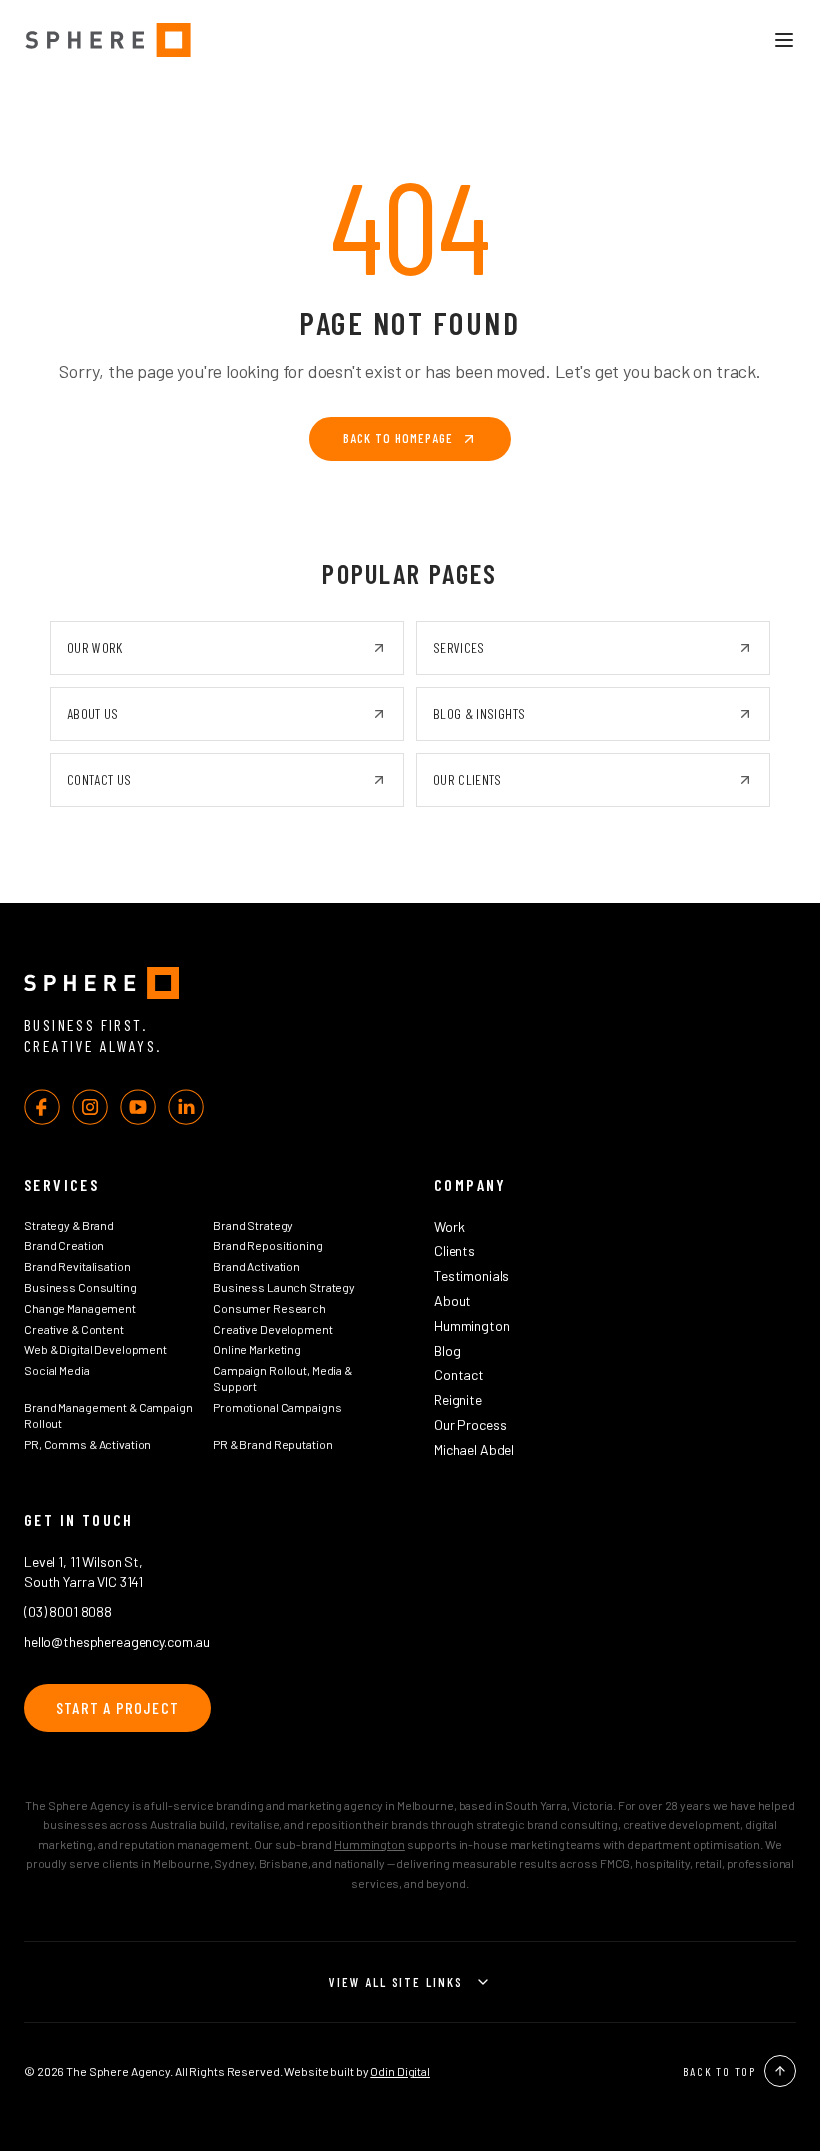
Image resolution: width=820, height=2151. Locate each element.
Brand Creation (64, 1245)
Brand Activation (256, 1266)
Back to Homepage (398, 438)
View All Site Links (396, 1981)
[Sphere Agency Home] (108, 40)
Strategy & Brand (69, 1225)
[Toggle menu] (784, 40)
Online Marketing (257, 1349)
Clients (454, 1250)
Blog (447, 1350)
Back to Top (719, 2071)
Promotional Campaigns (277, 1407)
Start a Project (117, 1707)
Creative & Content (74, 1329)
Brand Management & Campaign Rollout (108, 1415)
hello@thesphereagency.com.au (117, 1641)
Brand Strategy (253, 1225)
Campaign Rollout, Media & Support (282, 1378)
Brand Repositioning (268, 1245)
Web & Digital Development (95, 1349)
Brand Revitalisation (77, 1266)
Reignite (458, 1399)
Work (449, 1226)
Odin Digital (400, 2071)
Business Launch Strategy (284, 1287)
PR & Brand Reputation (272, 1444)
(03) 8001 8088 (68, 1611)
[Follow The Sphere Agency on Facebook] (42, 1107)
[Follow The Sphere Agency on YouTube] (138, 1107)
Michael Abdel (474, 1449)
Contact (459, 1374)
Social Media (57, 1370)
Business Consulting (80, 1287)
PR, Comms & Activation (87, 1444)
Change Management (80, 1308)
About (452, 1300)
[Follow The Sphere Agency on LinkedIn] (186, 1107)
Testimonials (471, 1275)
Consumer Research (269, 1308)
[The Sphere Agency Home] (410, 983)
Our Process (470, 1424)
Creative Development (273, 1329)
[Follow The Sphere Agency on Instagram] (90, 1107)
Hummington (472, 1325)
